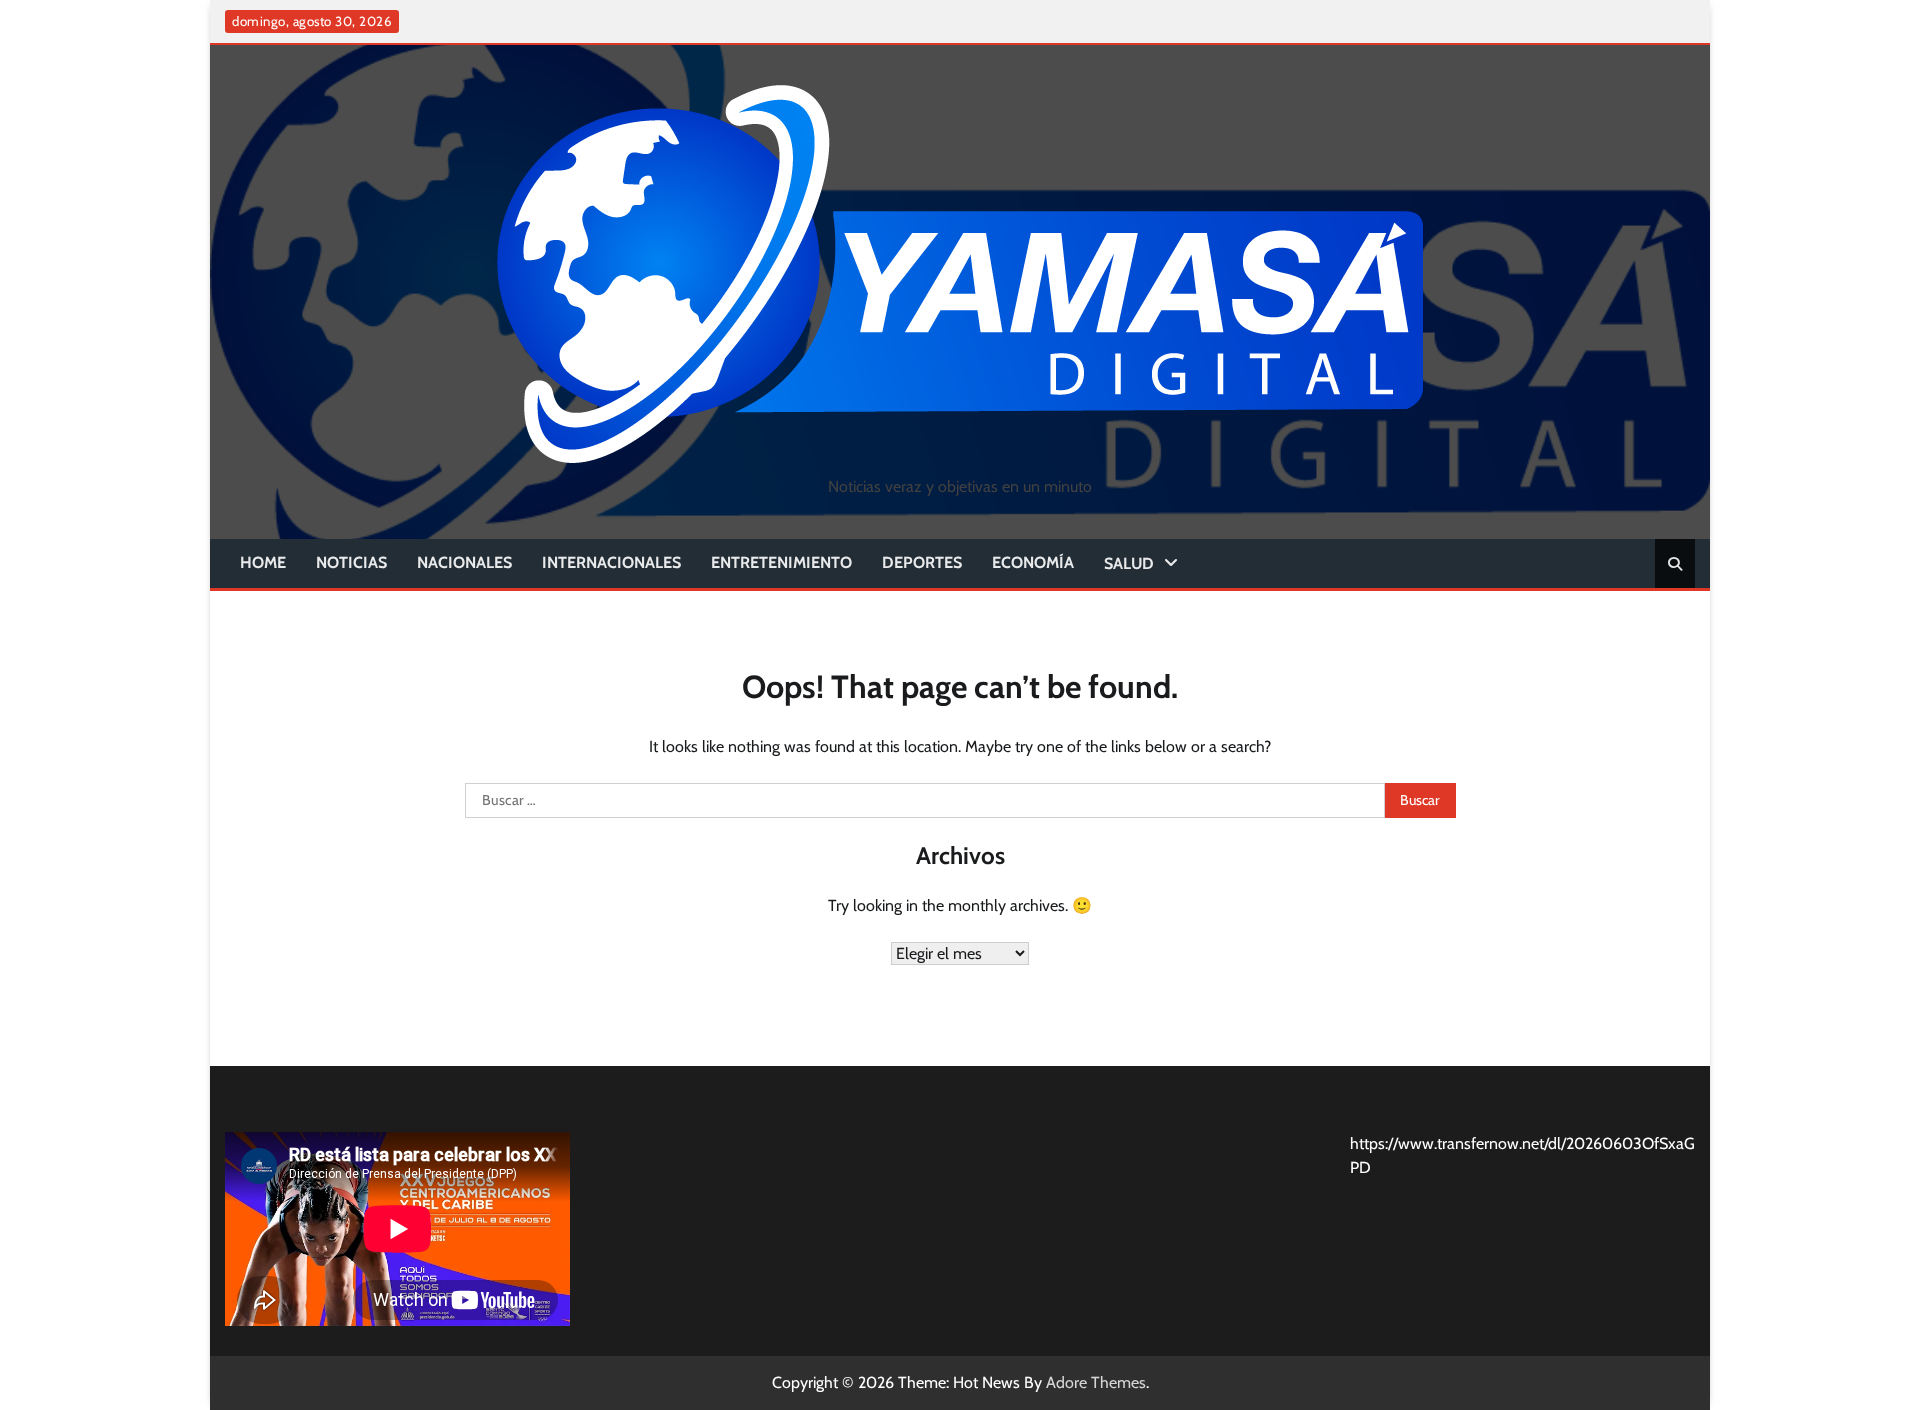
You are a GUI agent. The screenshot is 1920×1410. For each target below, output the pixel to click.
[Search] (1675, 564)
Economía (1033, 562)
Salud (1129, 563)
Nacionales (464, 562)
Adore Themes (1096, 1382)
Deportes (922, 562)
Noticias (351, 562)
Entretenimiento (781, 562)
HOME (263, 562)
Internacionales (611, 562)
